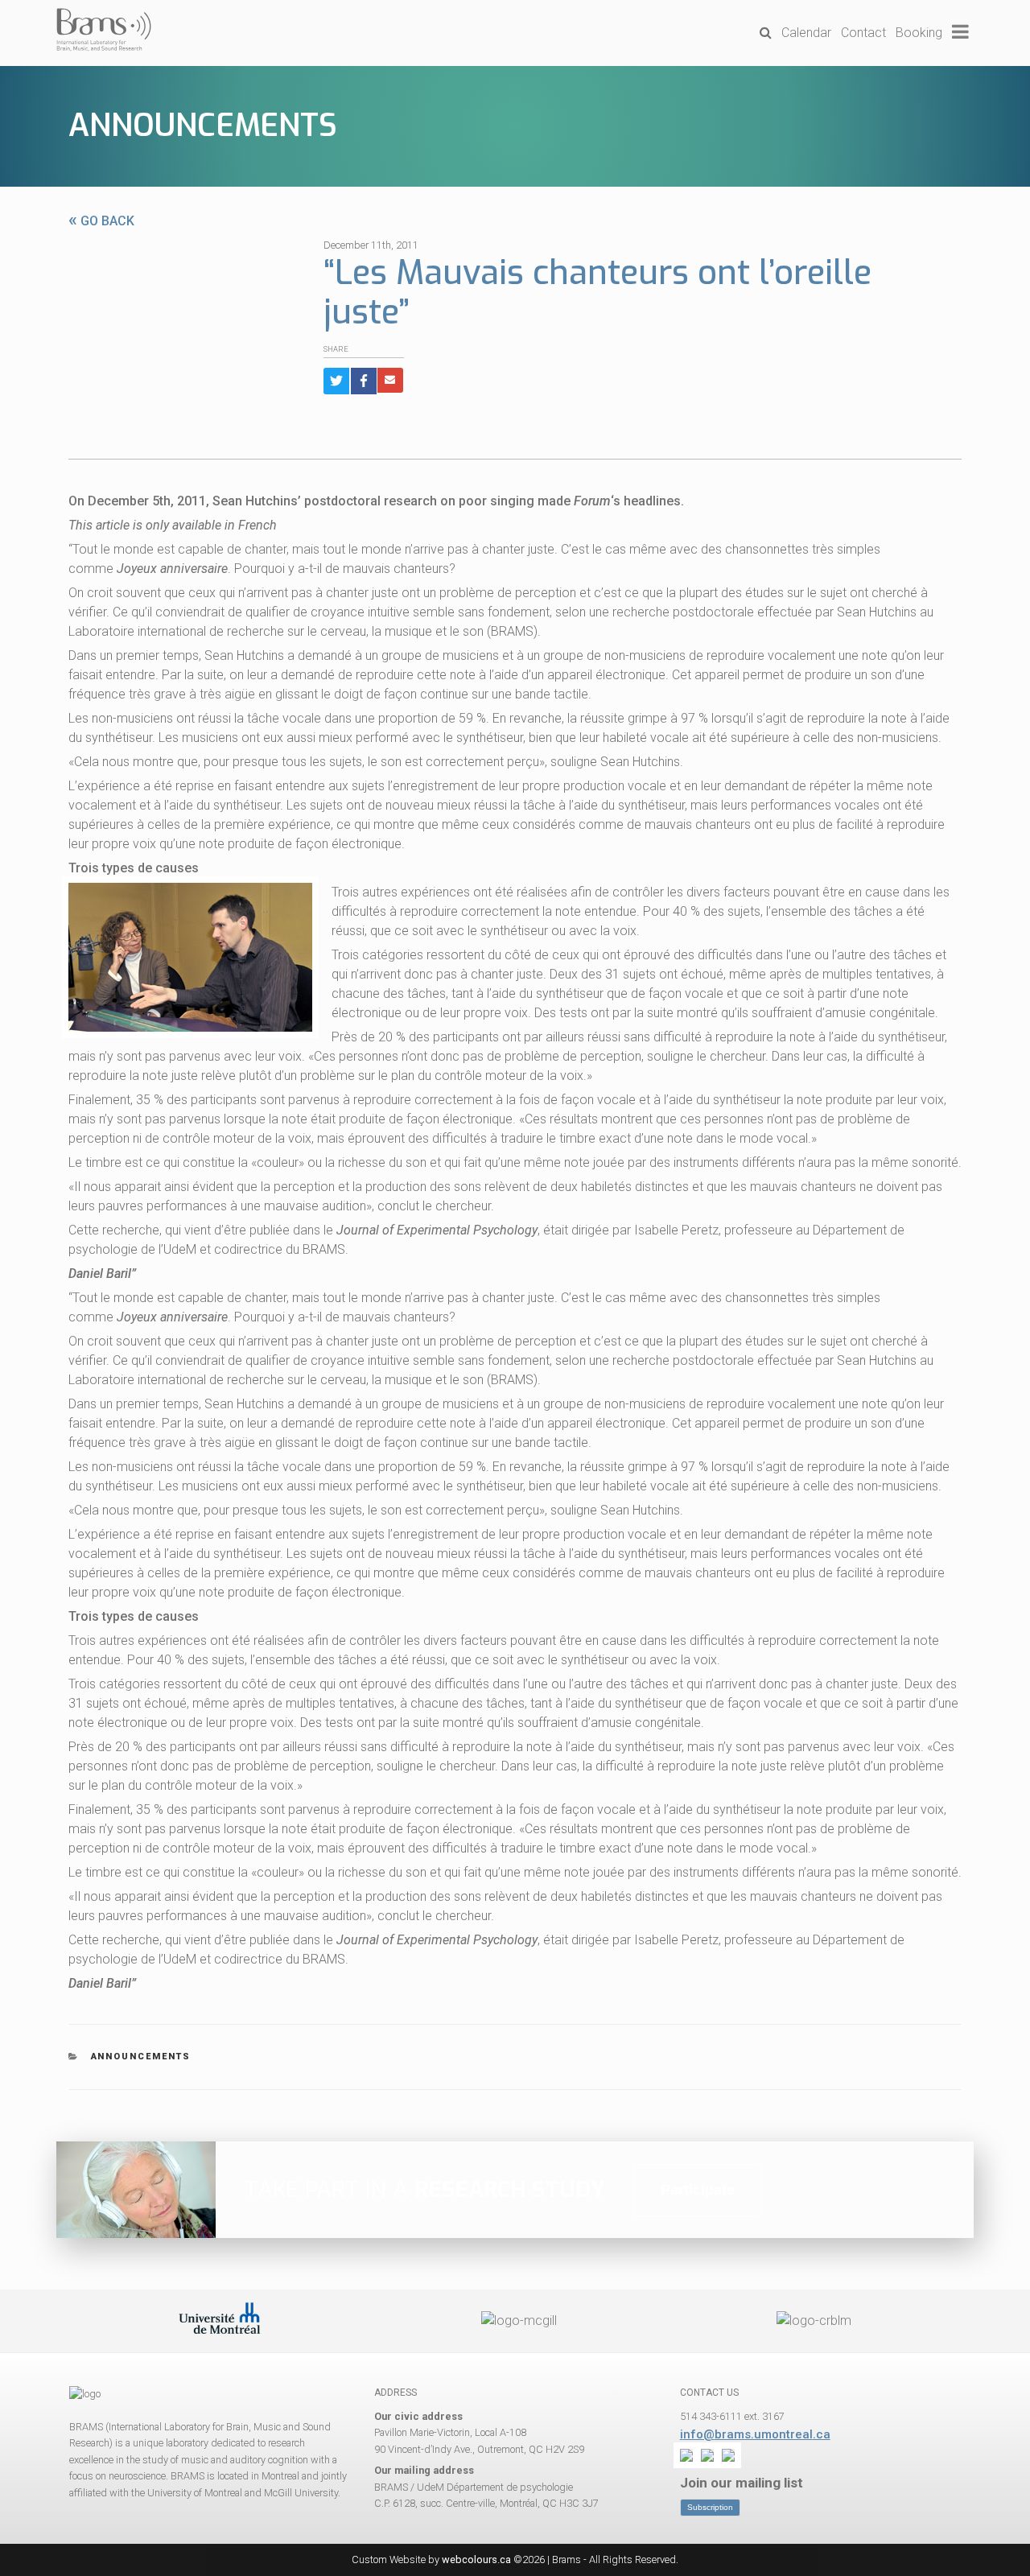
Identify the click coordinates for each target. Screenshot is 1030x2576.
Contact (863, 33)
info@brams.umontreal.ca (755, 2434)
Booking (919, 33)
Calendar (806, 33)
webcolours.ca (476, 2560)
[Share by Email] (390, 380)
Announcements (203, 126)
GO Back (101, 221)
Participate (698, 2190)
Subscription (710, 2507)
